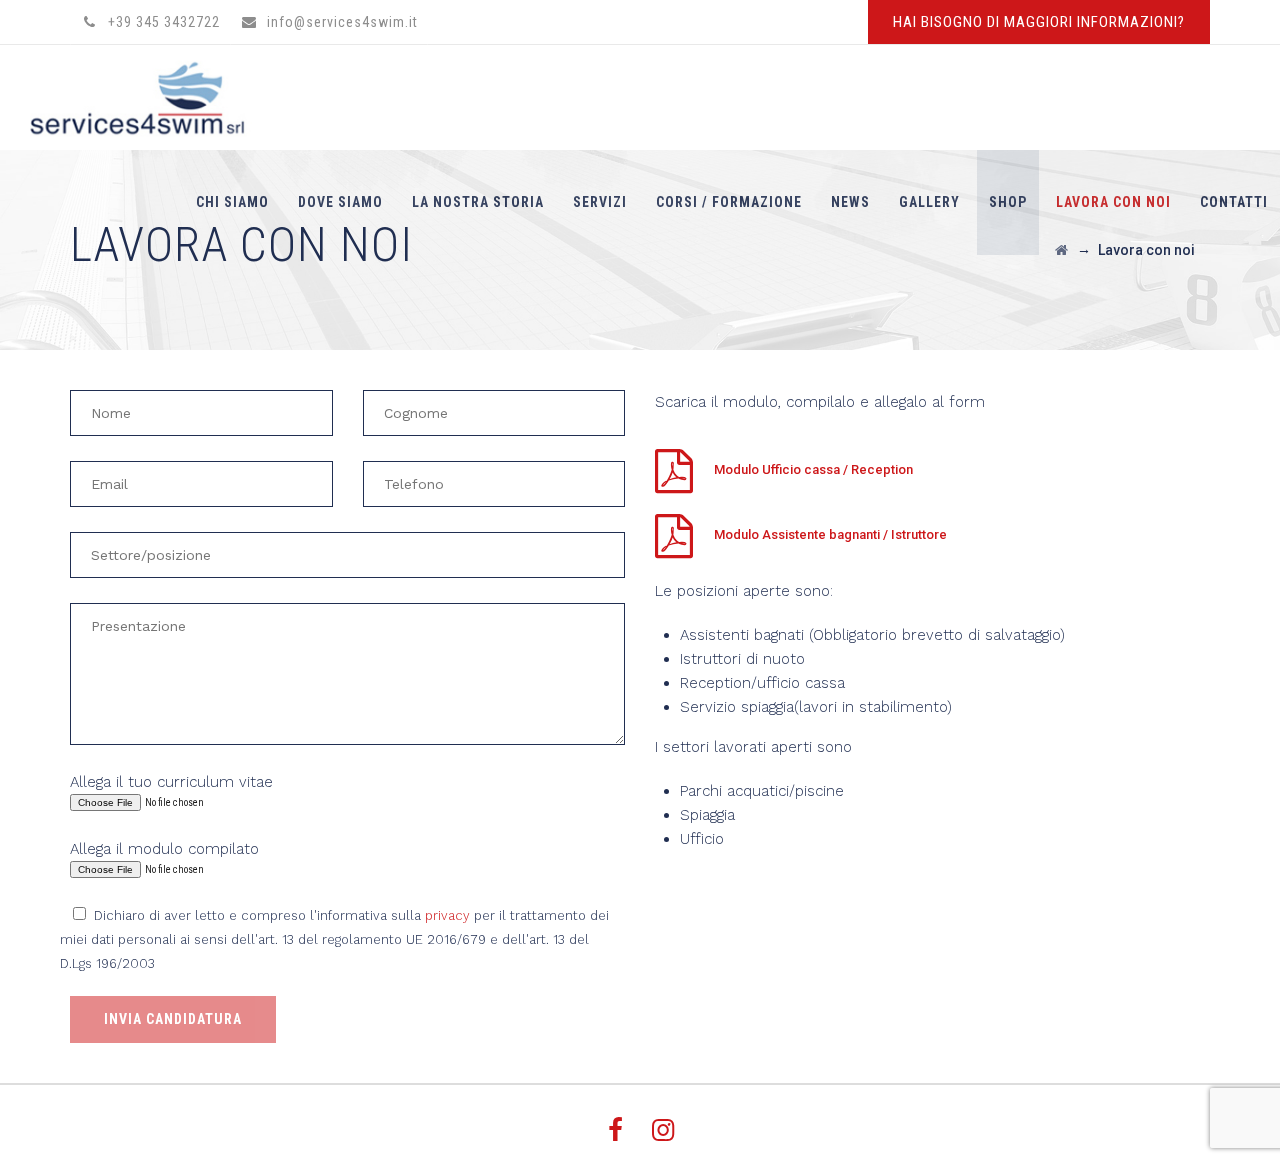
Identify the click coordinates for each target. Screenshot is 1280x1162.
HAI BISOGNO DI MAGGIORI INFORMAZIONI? (1039, 22)
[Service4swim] (149, 97)
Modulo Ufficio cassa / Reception (813, 469)
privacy (447, 915)
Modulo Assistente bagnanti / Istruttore (830, 534)
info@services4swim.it (342, 22)
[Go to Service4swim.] (1061, 250)
